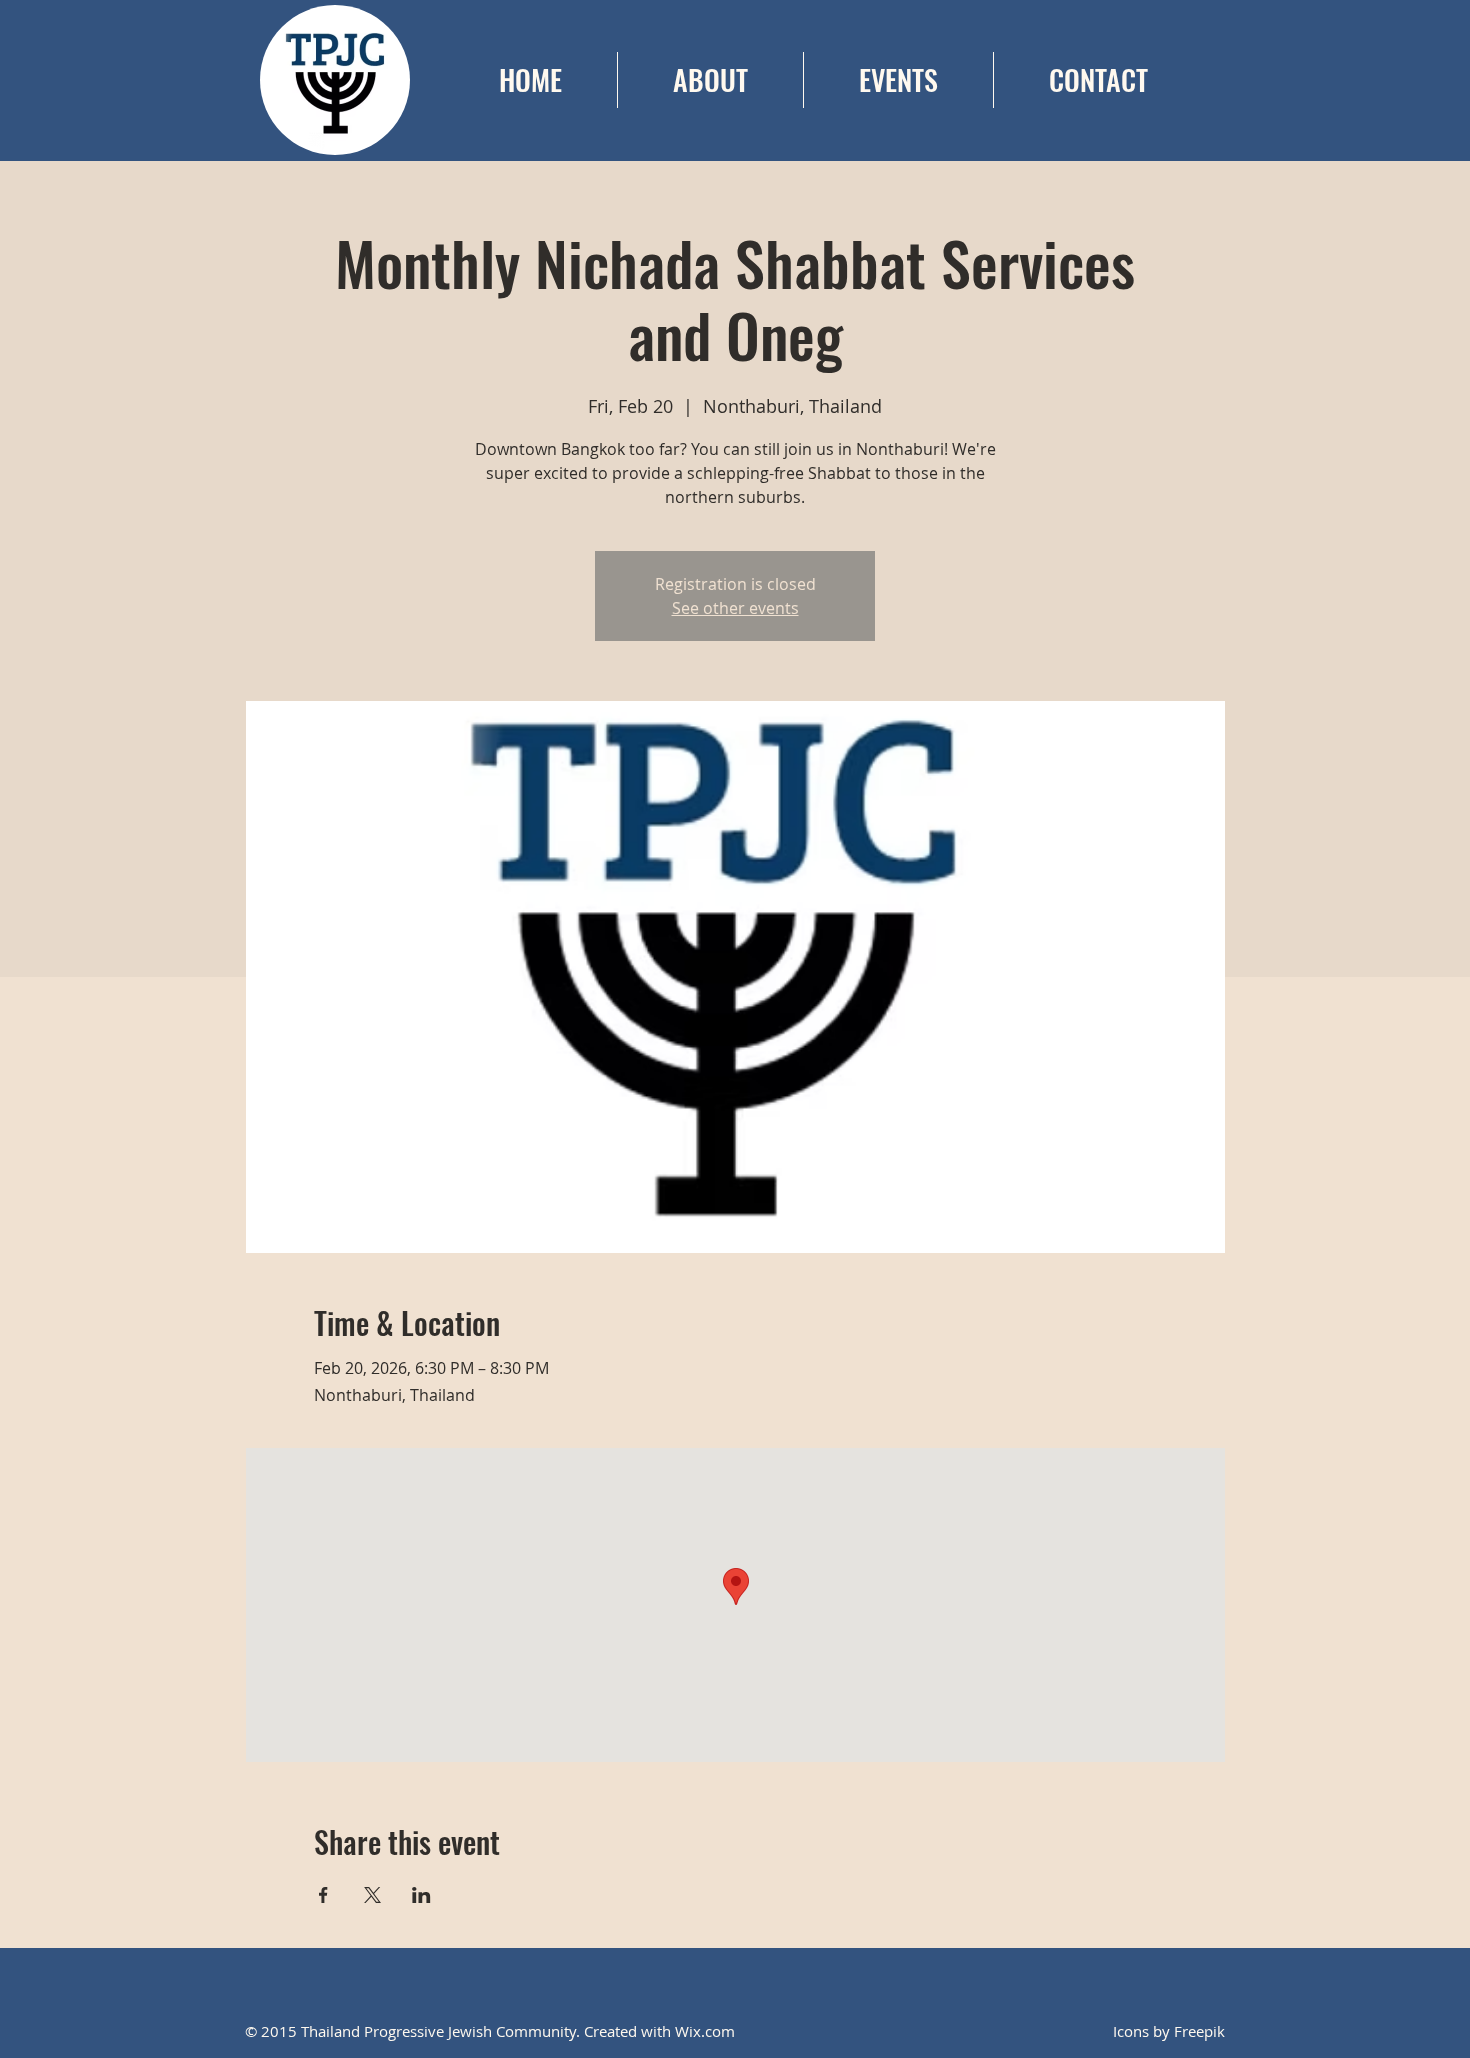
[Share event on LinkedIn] (421, 1895)
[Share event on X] (372, 1895)
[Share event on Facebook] (323, 1895)
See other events (735, 608)
